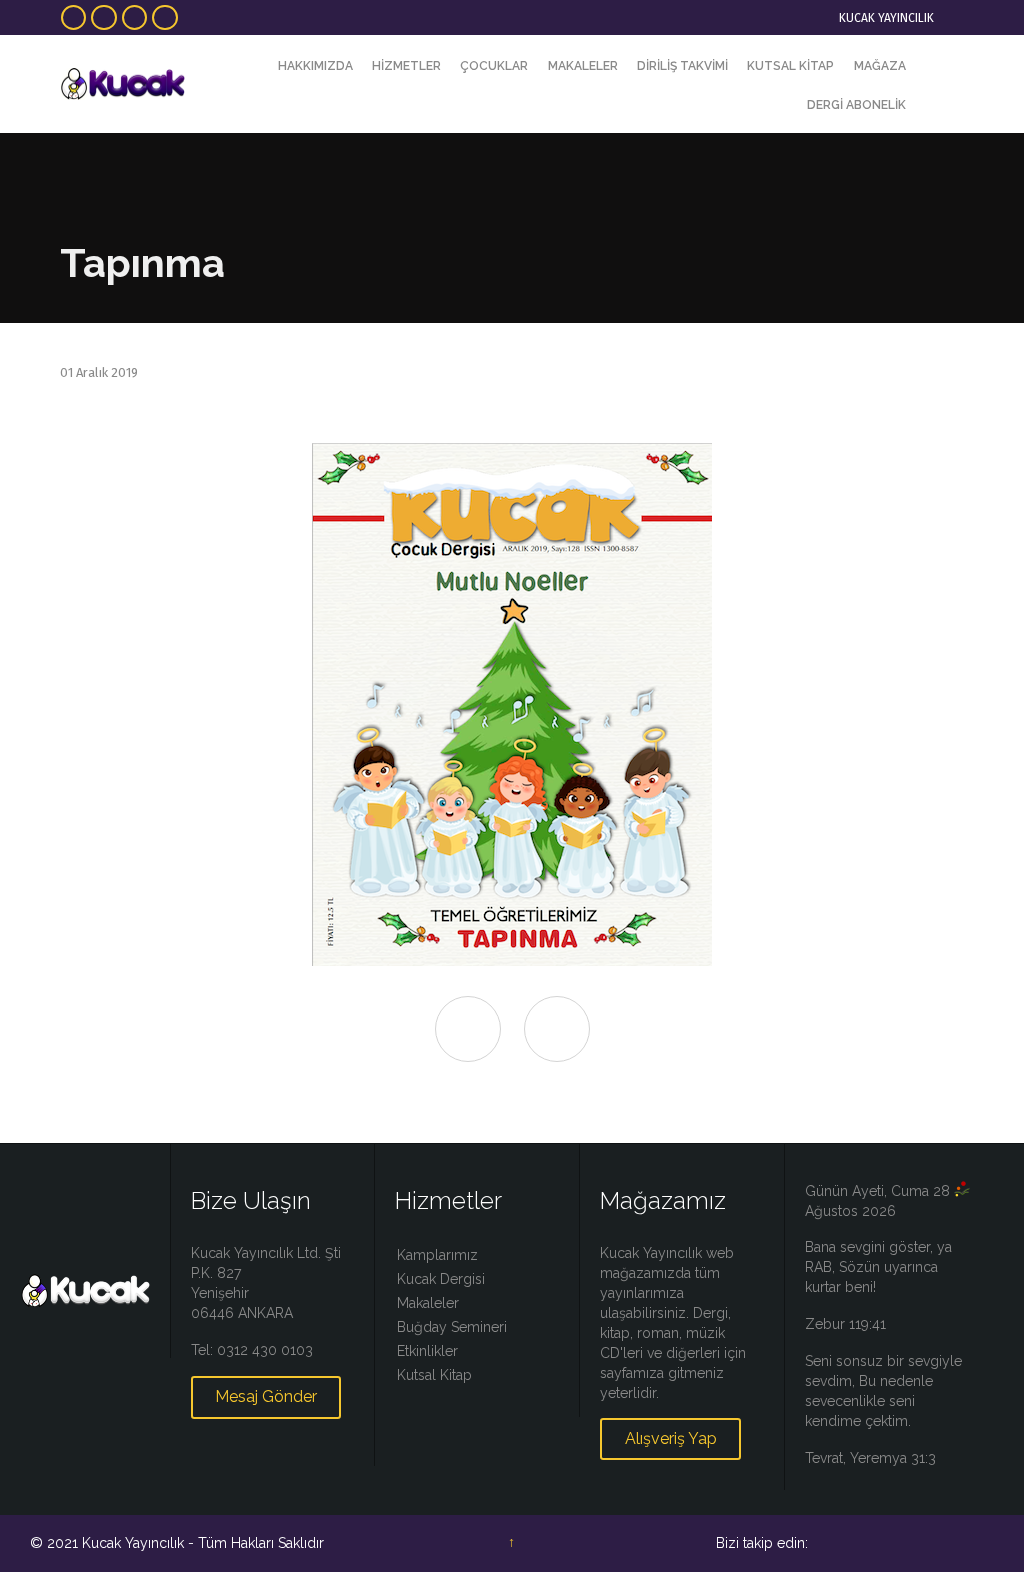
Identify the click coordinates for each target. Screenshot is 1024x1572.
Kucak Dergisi (441, 1279)
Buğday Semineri (452, 1327)
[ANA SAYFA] (250, 66)
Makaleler (428, 1303)
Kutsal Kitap (434, 1375)
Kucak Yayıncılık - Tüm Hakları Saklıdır (203, 1543)
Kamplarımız (437, 1255)
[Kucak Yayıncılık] (122, 84)
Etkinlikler (427, 1351)
